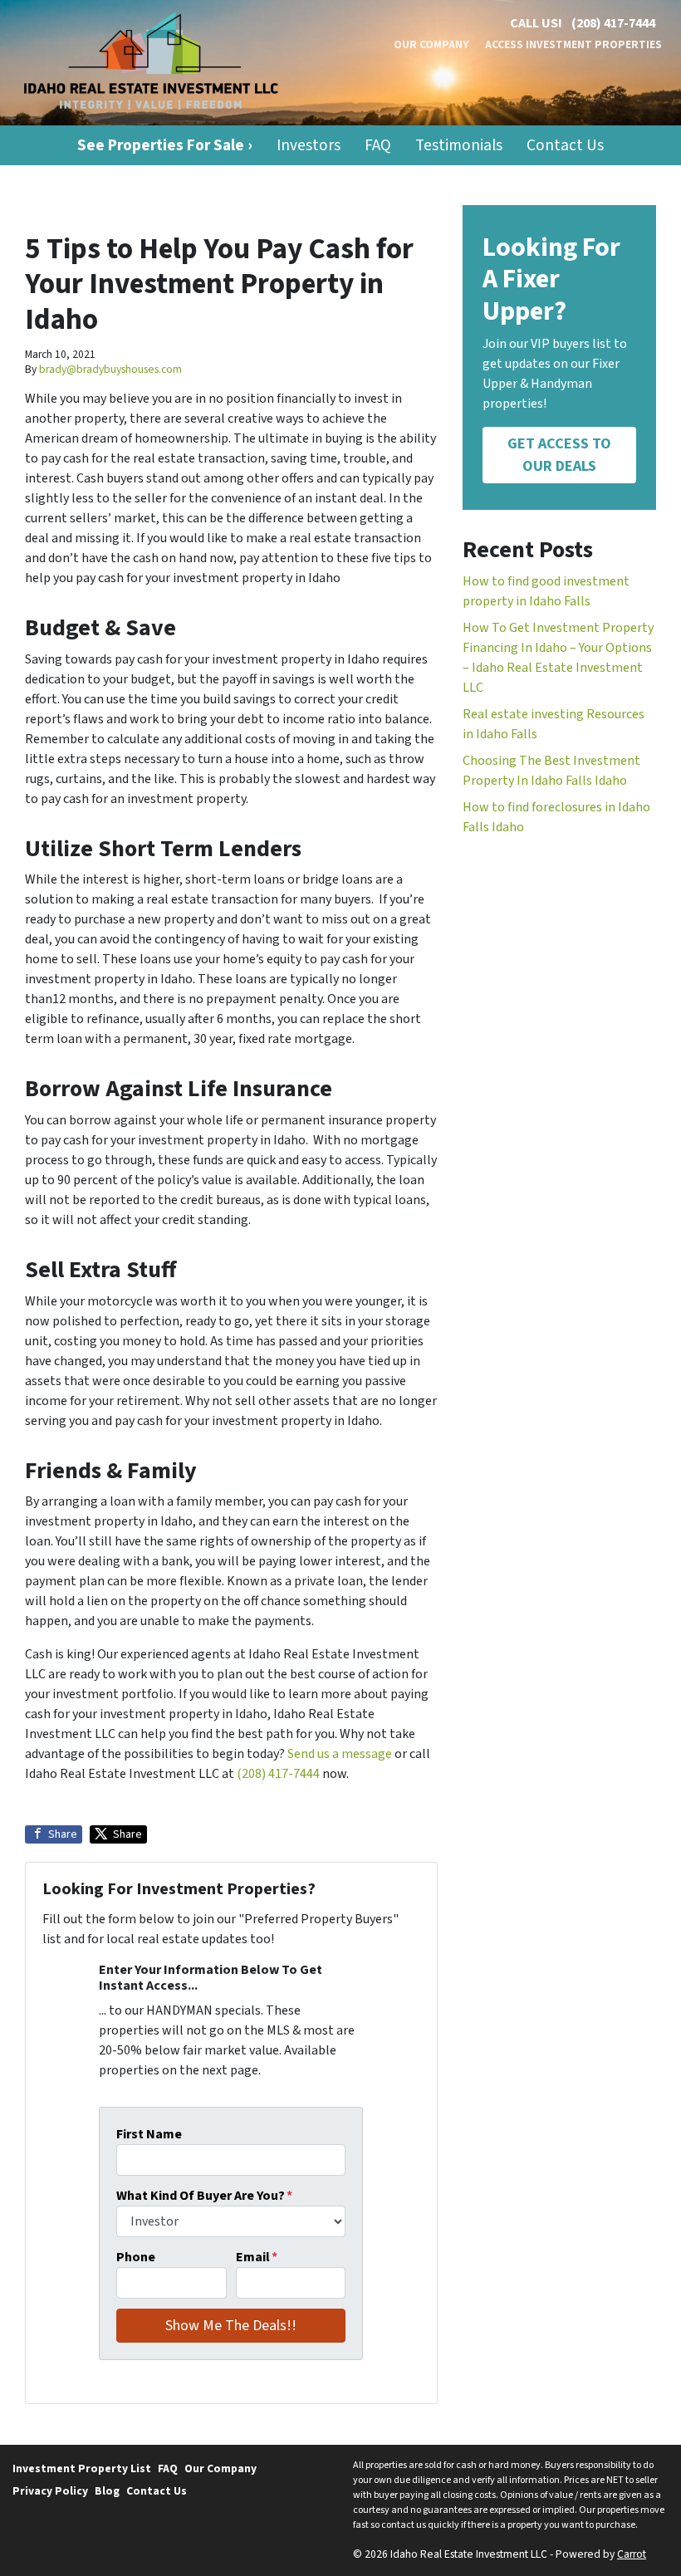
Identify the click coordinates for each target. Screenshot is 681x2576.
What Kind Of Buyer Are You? (204, 2196)
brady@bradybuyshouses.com (110, 369)
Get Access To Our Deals (559, 455)
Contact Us (565, 145)
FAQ (378, 145)
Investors (309, 145)
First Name (149, 2134)
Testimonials (459, 145)
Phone (136, 2257)
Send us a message (340, 1754)
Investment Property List (82, 2468)
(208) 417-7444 (613, 23)
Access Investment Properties (573, 44)
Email (257, 2257)
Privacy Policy (50, 2491)
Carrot (632, 2554)
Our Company (431, 44)
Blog (107, 2491)
